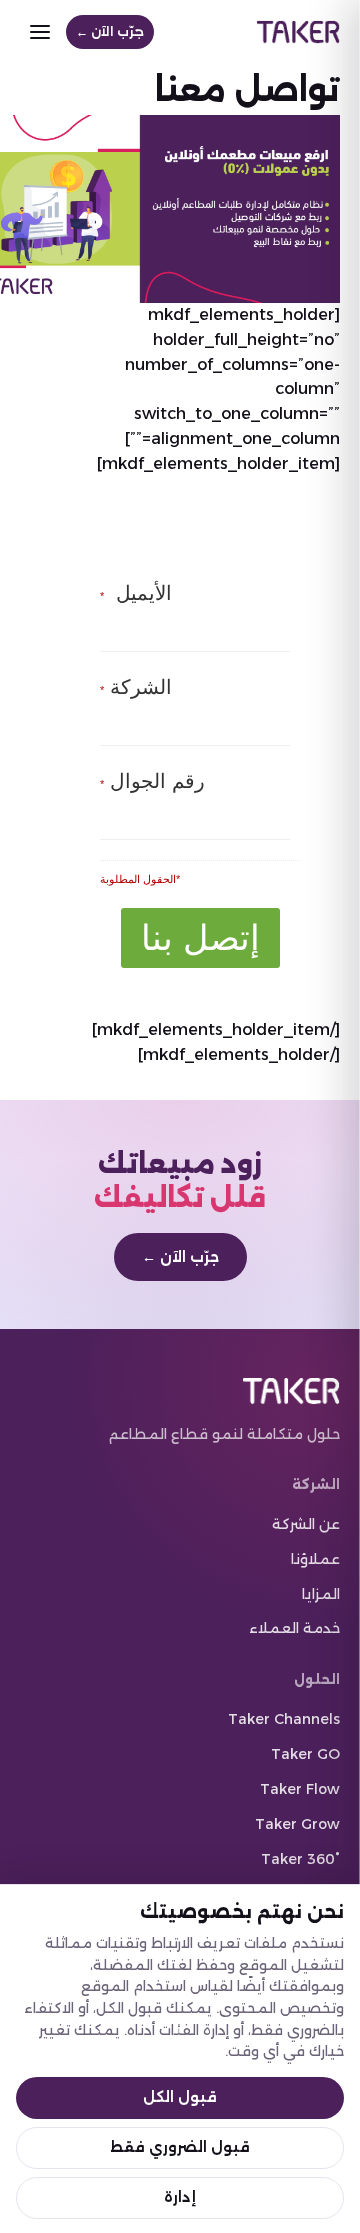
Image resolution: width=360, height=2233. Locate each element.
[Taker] (298, 32)
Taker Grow (297, 1824)
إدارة (180, 2197)
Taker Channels (284, 1719)
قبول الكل (180, 2097)
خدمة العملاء (294, 1628)
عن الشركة (306, 1524)
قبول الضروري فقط (180, 2147)
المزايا (321, 1594)
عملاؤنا (315, 1559)
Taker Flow (300, 1789)
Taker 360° (300, 1859)
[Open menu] (40, 32)
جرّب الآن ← (110, 31)
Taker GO (305, 1754)
